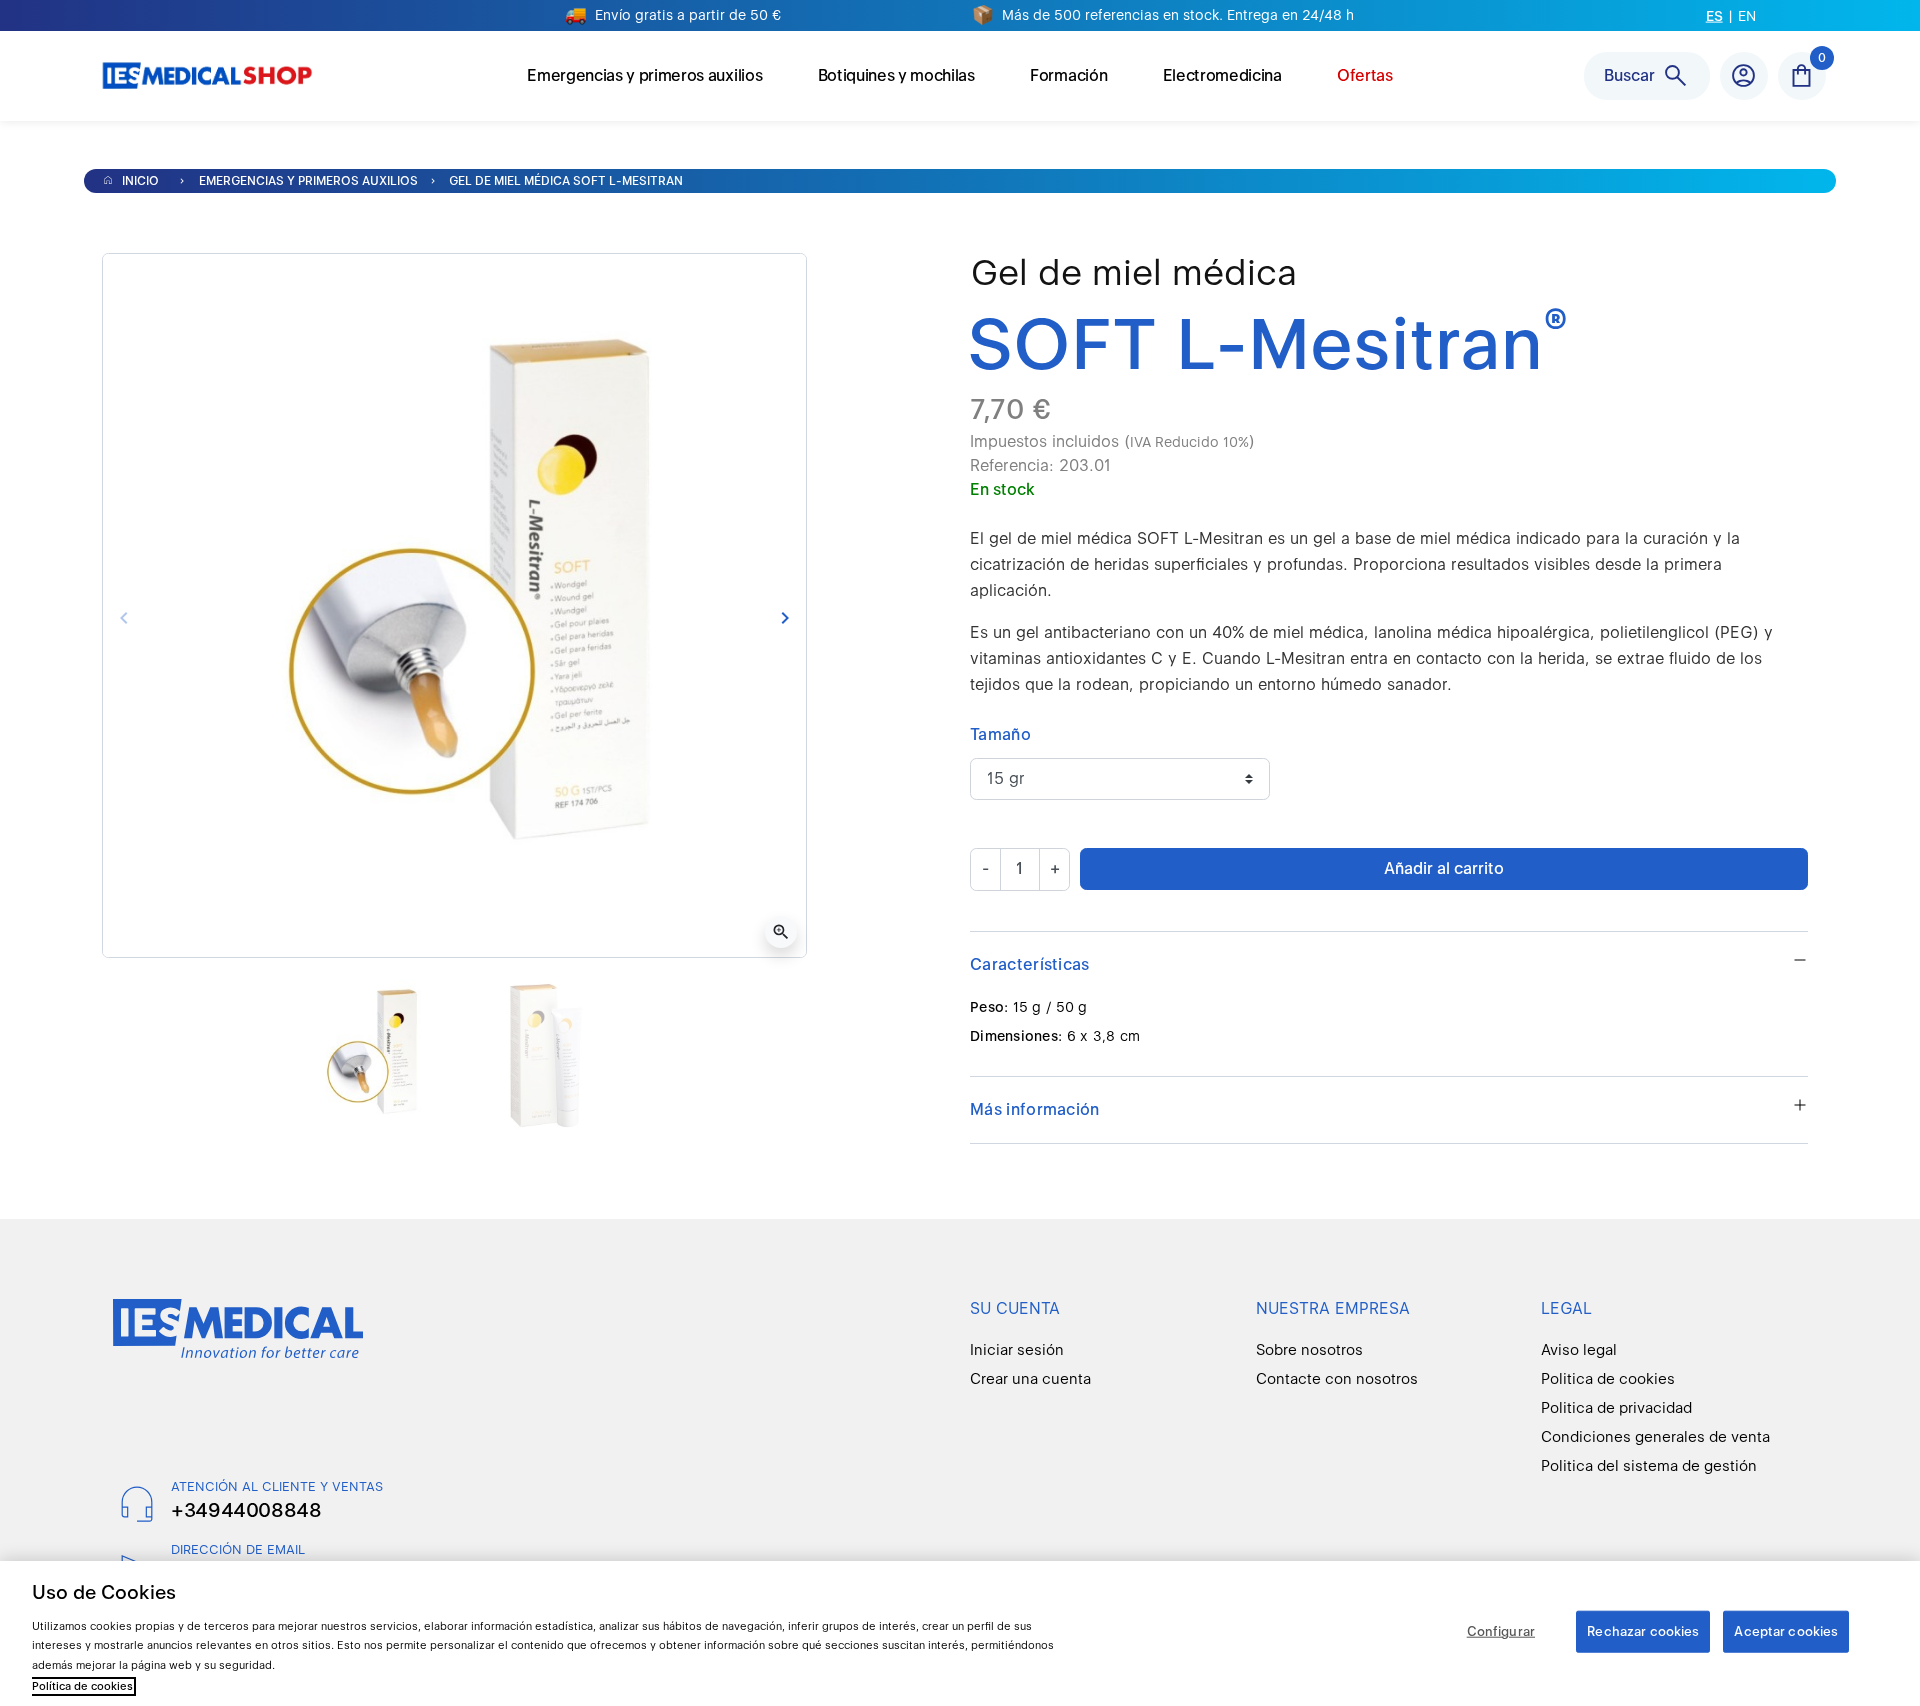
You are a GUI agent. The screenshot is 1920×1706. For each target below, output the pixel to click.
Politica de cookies (1608, 1379)
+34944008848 (246, 1510)
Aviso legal (1579, 1350)
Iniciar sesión (1017, 1350)
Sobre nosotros (1309, 1350)
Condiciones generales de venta (1655, 1437)
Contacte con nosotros (1337, 1379)
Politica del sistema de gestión (1649, 1466)
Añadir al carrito (1444, 868)
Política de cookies (82, 1686)
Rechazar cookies (1643, 1631)
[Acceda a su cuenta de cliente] (1744, 76)
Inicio (139, 181)
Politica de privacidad (1616, 1408)
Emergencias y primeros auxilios (308, 181)
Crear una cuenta (1030, 1379)
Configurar (1501, 1631)
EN (1747, 16)
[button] (1802, 76)
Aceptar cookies (1786, 1631)
